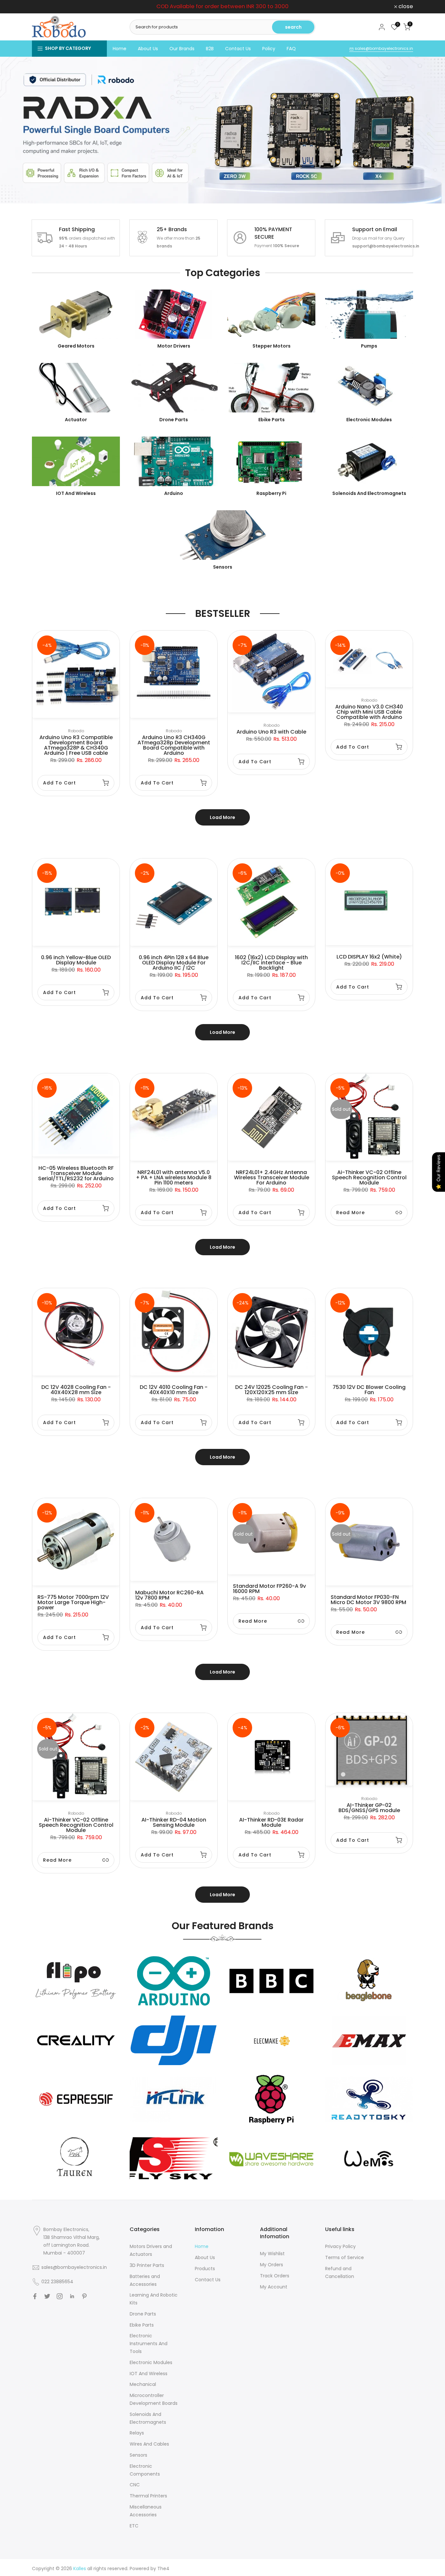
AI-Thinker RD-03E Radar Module (271, 1822)
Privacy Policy (340, 2246)
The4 (163, 2569)
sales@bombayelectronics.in (383, 48)
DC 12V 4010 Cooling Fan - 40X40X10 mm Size (174, 1390)
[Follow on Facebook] (35, 2296)
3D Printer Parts (147, 2265)
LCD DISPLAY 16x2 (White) (369, 957)
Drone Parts (143, 2314)
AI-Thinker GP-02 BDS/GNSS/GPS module (369, 1808)
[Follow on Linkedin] (72, 2296)
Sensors (138, 2455)
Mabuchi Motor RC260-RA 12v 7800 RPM (169, 1595)
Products (205, 2269)
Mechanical (143, 2384)
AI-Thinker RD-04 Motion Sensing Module (174, 1822)
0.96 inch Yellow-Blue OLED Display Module (76, 960)
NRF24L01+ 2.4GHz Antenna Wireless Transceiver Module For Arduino (272, 1177)
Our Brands (182, 49)
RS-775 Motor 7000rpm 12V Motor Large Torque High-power (73, 1602)
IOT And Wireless (149, 2374)
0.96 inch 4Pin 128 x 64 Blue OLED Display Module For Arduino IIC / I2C (174, 963)
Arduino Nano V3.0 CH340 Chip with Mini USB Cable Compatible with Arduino (369, 712)
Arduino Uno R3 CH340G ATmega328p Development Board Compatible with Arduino (174, 745)
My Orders (272, 2265)
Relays (137, 2433)
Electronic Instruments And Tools (149, 2344)
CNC (135, 2485)
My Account (274, 2287)
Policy (269, 49)
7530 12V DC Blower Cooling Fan (369, 1390)
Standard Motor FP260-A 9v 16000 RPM (269, 1589)
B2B (210, 49)
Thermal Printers (148, 2496)
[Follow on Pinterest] (84, 2296)
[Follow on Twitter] (47, 2296)
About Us (148, 49)
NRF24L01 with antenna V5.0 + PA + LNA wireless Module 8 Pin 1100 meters (174, 1177)
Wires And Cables (149, 2444)
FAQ (291, 49)
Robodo (76, 731)
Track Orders (275, 2276)
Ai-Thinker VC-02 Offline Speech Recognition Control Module (369, 1177)
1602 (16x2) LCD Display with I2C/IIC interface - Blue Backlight (271, 963)
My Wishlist (272, 2254)
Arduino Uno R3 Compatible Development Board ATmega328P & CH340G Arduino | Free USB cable (76, 745)
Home (120, 49)
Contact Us (238, 49)
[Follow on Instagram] (60, 2296)
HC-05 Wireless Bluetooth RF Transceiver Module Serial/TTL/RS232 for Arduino (76, 1173)
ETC (134, 2526)
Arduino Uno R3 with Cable (271, 732)
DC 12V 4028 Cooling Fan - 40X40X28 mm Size (76, 1390)
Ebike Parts (142, 2325)
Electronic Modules (151, 2362)
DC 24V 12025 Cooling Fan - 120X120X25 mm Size (272, 1390)
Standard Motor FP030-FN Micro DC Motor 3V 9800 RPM (368, 1600)
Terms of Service (345, 2257)
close (43, 7)
